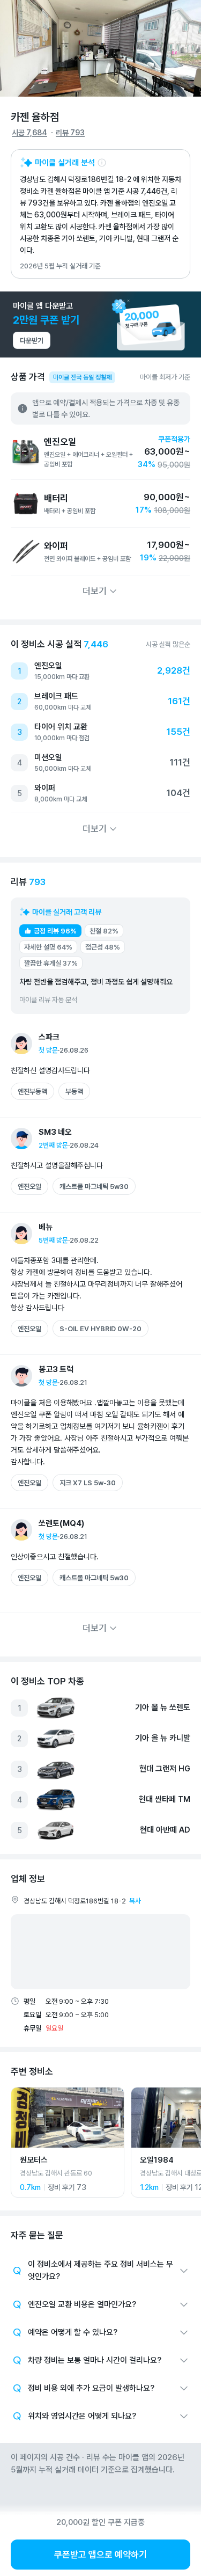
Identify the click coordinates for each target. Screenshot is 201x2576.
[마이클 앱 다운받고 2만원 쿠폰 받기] (100, 324)
